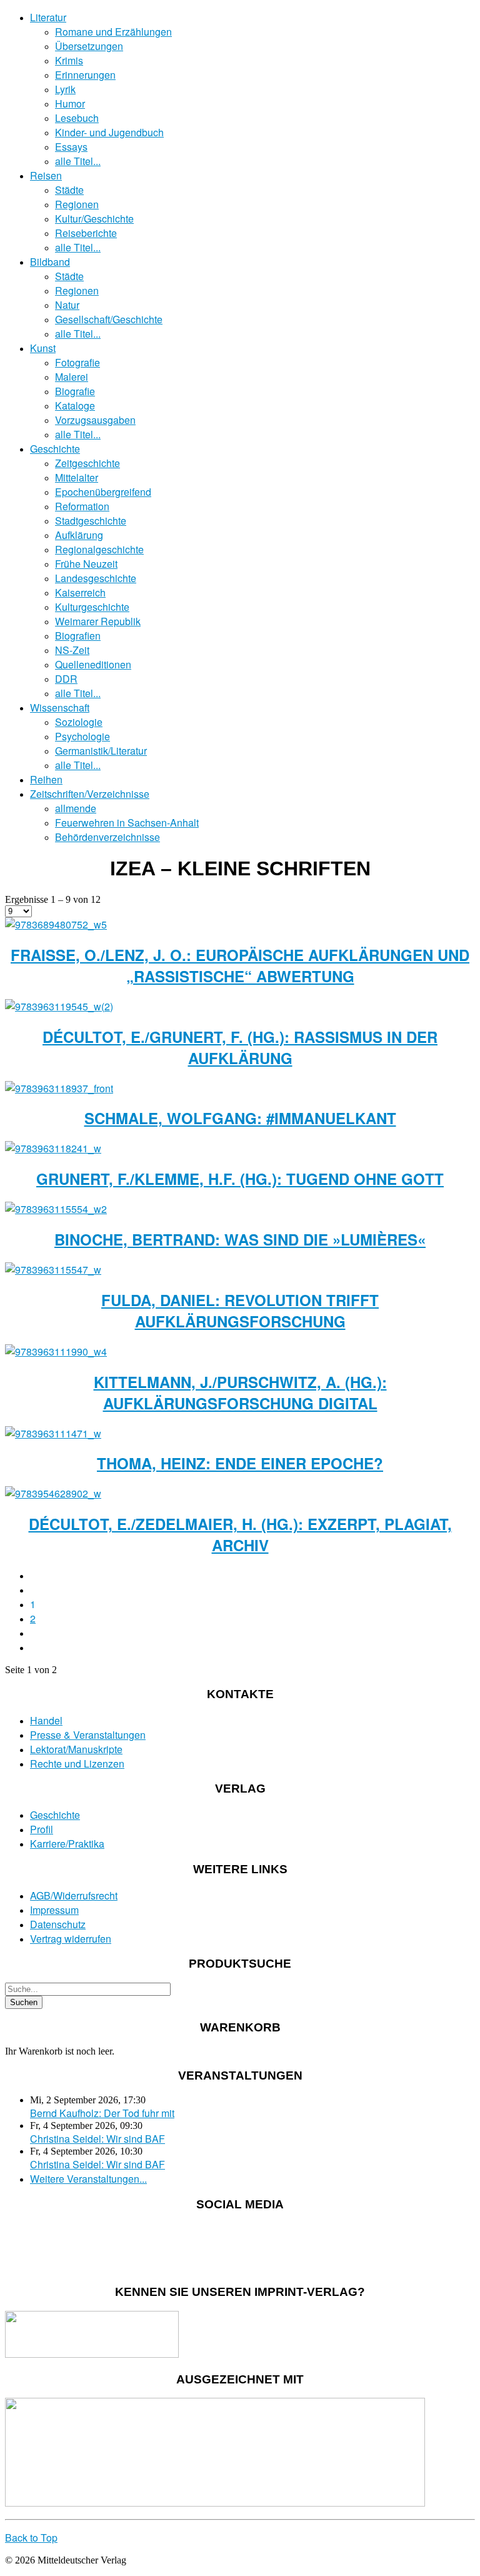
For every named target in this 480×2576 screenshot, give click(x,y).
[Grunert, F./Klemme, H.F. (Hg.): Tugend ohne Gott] (53, 1148)
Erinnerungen (85, 75)
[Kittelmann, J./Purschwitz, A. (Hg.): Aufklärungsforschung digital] (56, 1351)
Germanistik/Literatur (101, 751)
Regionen (77, 204)
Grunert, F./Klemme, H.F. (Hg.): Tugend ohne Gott (240, 1179)
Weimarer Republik (98, 621)
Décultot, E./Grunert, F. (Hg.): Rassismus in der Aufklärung (240, 1047)
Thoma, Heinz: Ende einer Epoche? (240, 1463)
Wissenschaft (60, 707)
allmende (76, 808)
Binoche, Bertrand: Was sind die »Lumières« (240, 1239)
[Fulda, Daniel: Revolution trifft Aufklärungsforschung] (53, 1270)
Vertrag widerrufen (71, 1939)
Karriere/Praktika (67, 1844)
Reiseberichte (86, 233)
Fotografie (77, 362)
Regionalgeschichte (99, 549)
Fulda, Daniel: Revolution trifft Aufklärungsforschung (240, 1311)
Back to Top (31, 2538)
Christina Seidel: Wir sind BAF (97, 2139)
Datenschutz (58, 1924)
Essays (71, 147)
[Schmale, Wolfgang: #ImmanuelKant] (59, 1088)
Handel (46, 1720)
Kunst (43, 348)
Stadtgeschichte (91, 521)
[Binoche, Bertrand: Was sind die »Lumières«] (56, 1209)
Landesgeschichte (96, 578)
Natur (67, 305)
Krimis (69, 60)
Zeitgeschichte (87, 463)
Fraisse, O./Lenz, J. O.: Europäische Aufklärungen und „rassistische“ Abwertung (240, 965)
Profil (42, 1829)
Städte (69, 190)
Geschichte (55, 449)
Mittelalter (77, 477)
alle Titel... (78, 161)
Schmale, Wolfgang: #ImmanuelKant (240, 1118)
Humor (70, 103)
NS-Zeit (72, 650)
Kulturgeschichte (92, 607)
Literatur (48, 17)
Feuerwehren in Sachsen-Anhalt (127, 823)
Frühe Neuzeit (86, 564)
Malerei (72, 377)
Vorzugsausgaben (95, 420)
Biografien (78, 636)
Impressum (54, 1910)
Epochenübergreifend (103, 492)
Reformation (82, 506)
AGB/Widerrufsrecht (74, 1895)
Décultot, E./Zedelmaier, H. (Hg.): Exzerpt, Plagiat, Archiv (240, 1534)
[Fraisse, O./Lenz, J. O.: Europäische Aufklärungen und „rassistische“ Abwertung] (56, 924)
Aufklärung (79, 535)
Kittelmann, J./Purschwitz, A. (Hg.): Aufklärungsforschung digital (240, 1392)
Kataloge (75, 405)
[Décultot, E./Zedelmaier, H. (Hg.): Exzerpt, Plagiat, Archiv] (53, 1493)
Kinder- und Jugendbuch (109, 132)
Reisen (46, 175)
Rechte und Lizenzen (77, 1763)
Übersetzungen (89, 46)
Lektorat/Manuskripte (76, 1749)
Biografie (75, 391)
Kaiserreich (80, 592)
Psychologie (82, 736)
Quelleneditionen (93, 664)
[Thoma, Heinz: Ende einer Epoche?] (53, 1433)
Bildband (50, 262)
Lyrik (65, 89)
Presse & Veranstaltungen (88, 1735)
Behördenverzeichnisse (107, 837)
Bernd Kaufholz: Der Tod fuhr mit (102, 2113)
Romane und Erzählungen (113, 32)
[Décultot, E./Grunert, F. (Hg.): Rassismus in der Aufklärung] (59, 1006)
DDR (66, 679)
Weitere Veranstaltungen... (88, 2179)
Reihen (46, 779)
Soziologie (79, 722)
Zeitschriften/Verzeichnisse (90, 794)
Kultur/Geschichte (94, 219)
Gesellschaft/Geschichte (109, 319)
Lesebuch (77, 118)
